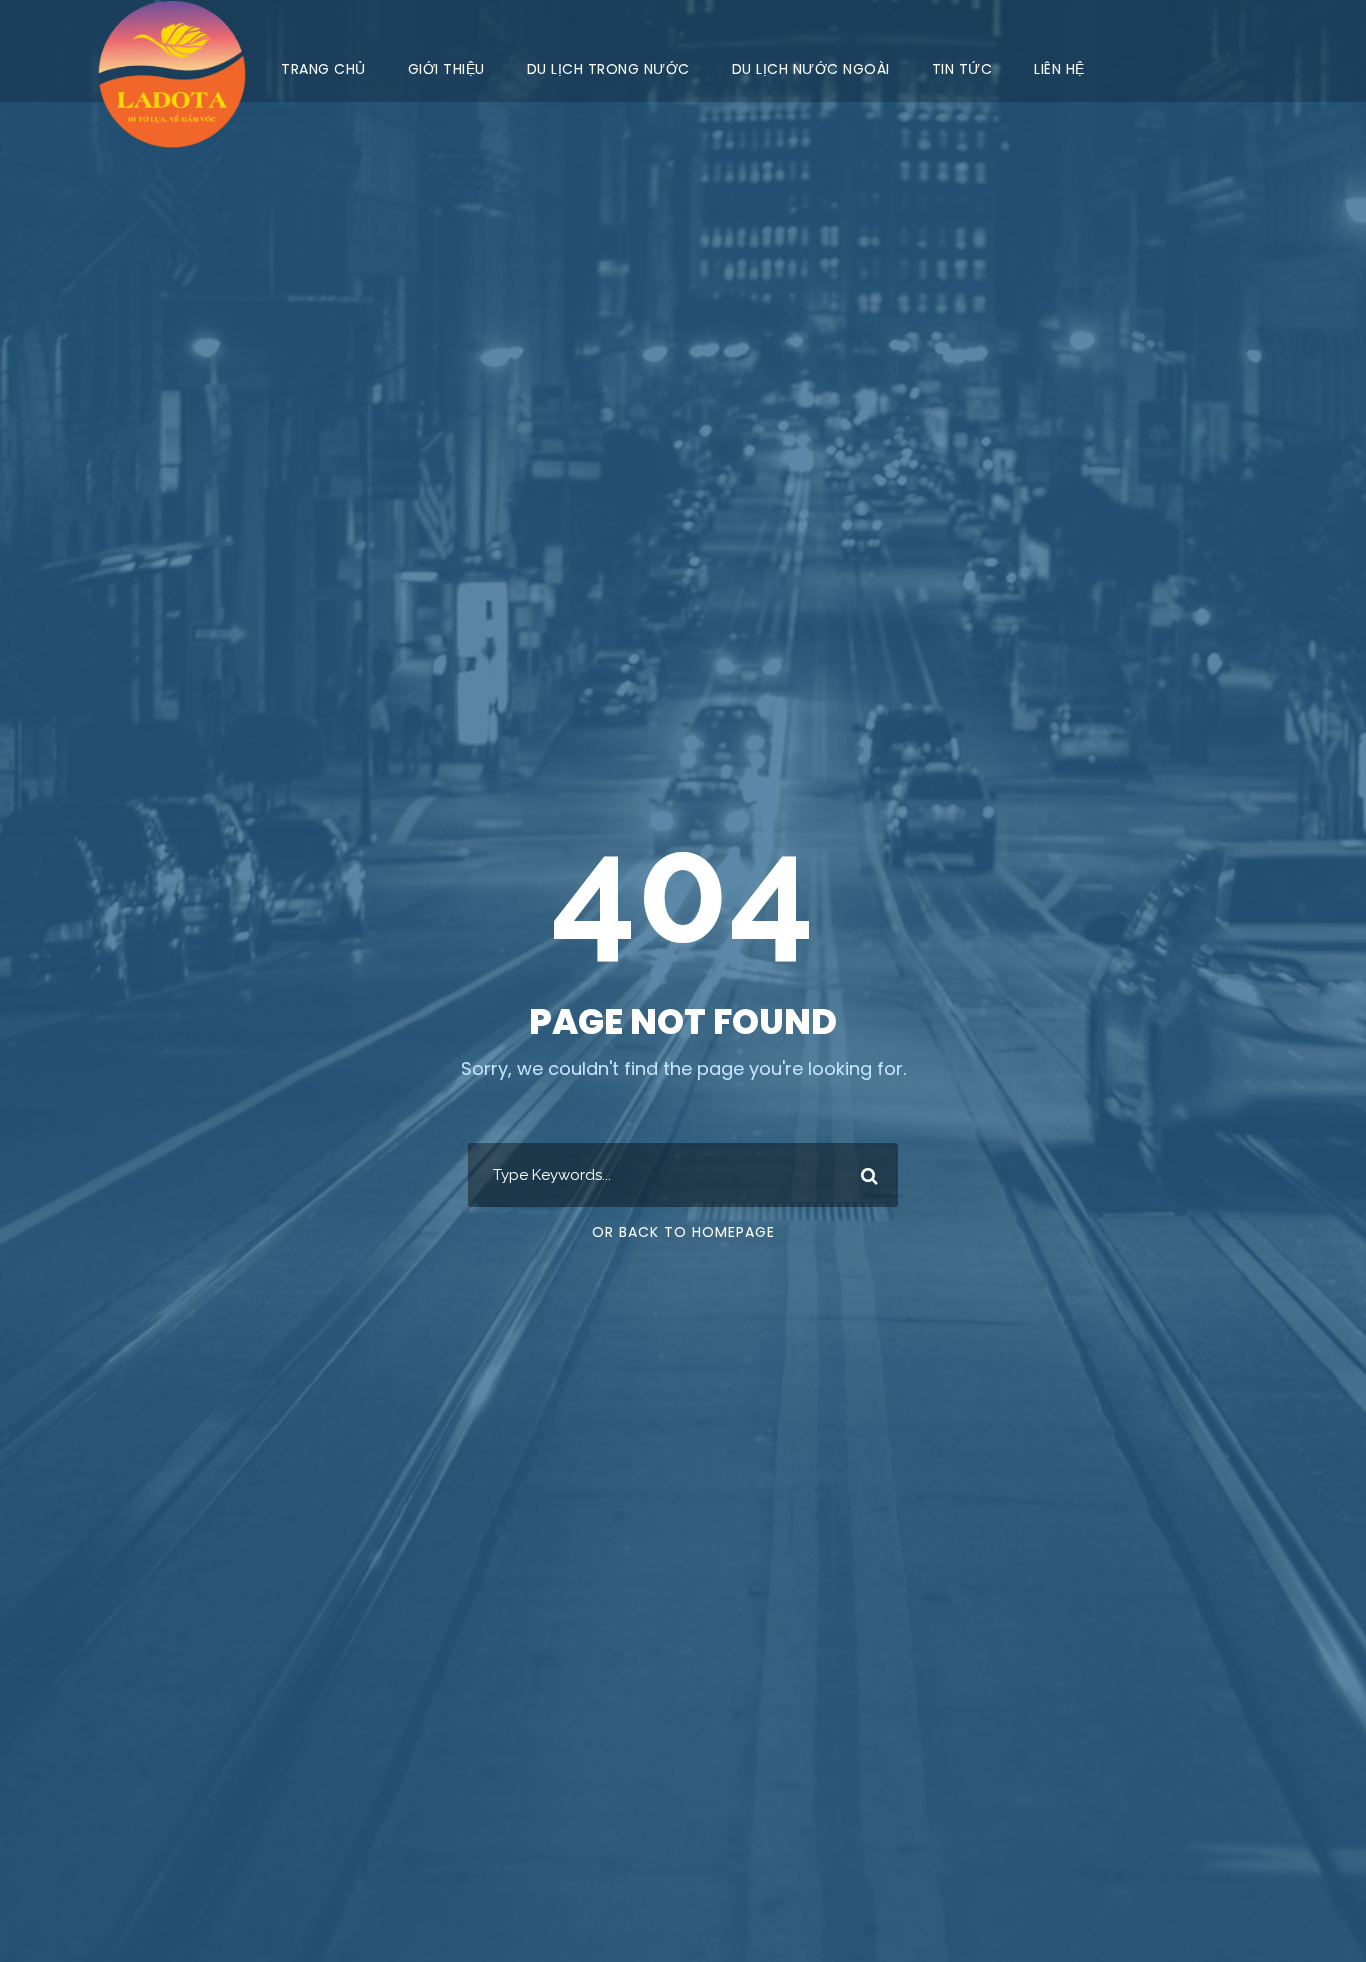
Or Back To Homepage (683, 1232)
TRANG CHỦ (323, 69)
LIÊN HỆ (1059, 69)
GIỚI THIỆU (446, 69)
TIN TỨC (962, 69)
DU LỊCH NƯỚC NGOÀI (811, 69)
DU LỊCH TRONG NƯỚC (608, 69)
